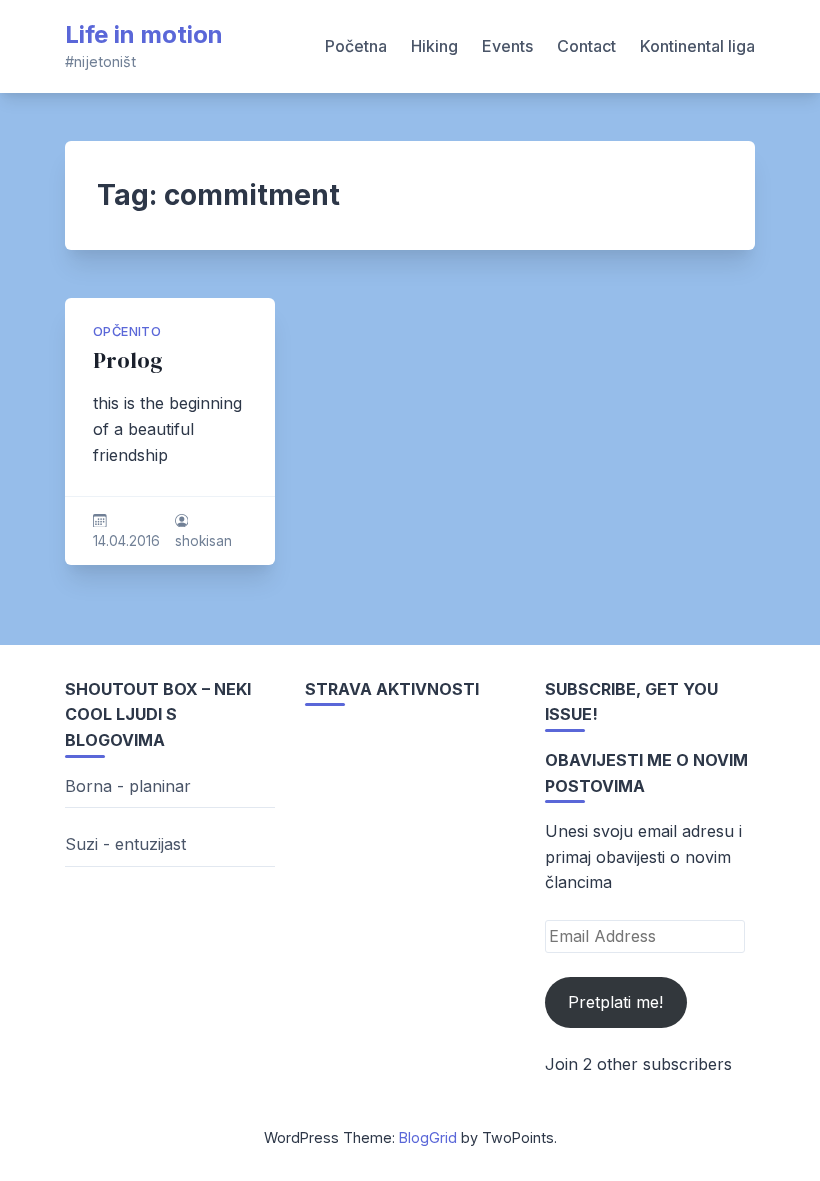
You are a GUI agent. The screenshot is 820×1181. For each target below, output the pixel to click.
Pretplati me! (615, 1002)
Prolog (128, 360)
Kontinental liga (697, 46)
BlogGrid (428, 1137)
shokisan (203, 541)
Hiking (434, 46)
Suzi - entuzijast (125, 844)
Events (507, 46)
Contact (586, 46)
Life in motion (144, 34)
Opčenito (127, 331)
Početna (356, 46)
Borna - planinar (128, 786)
